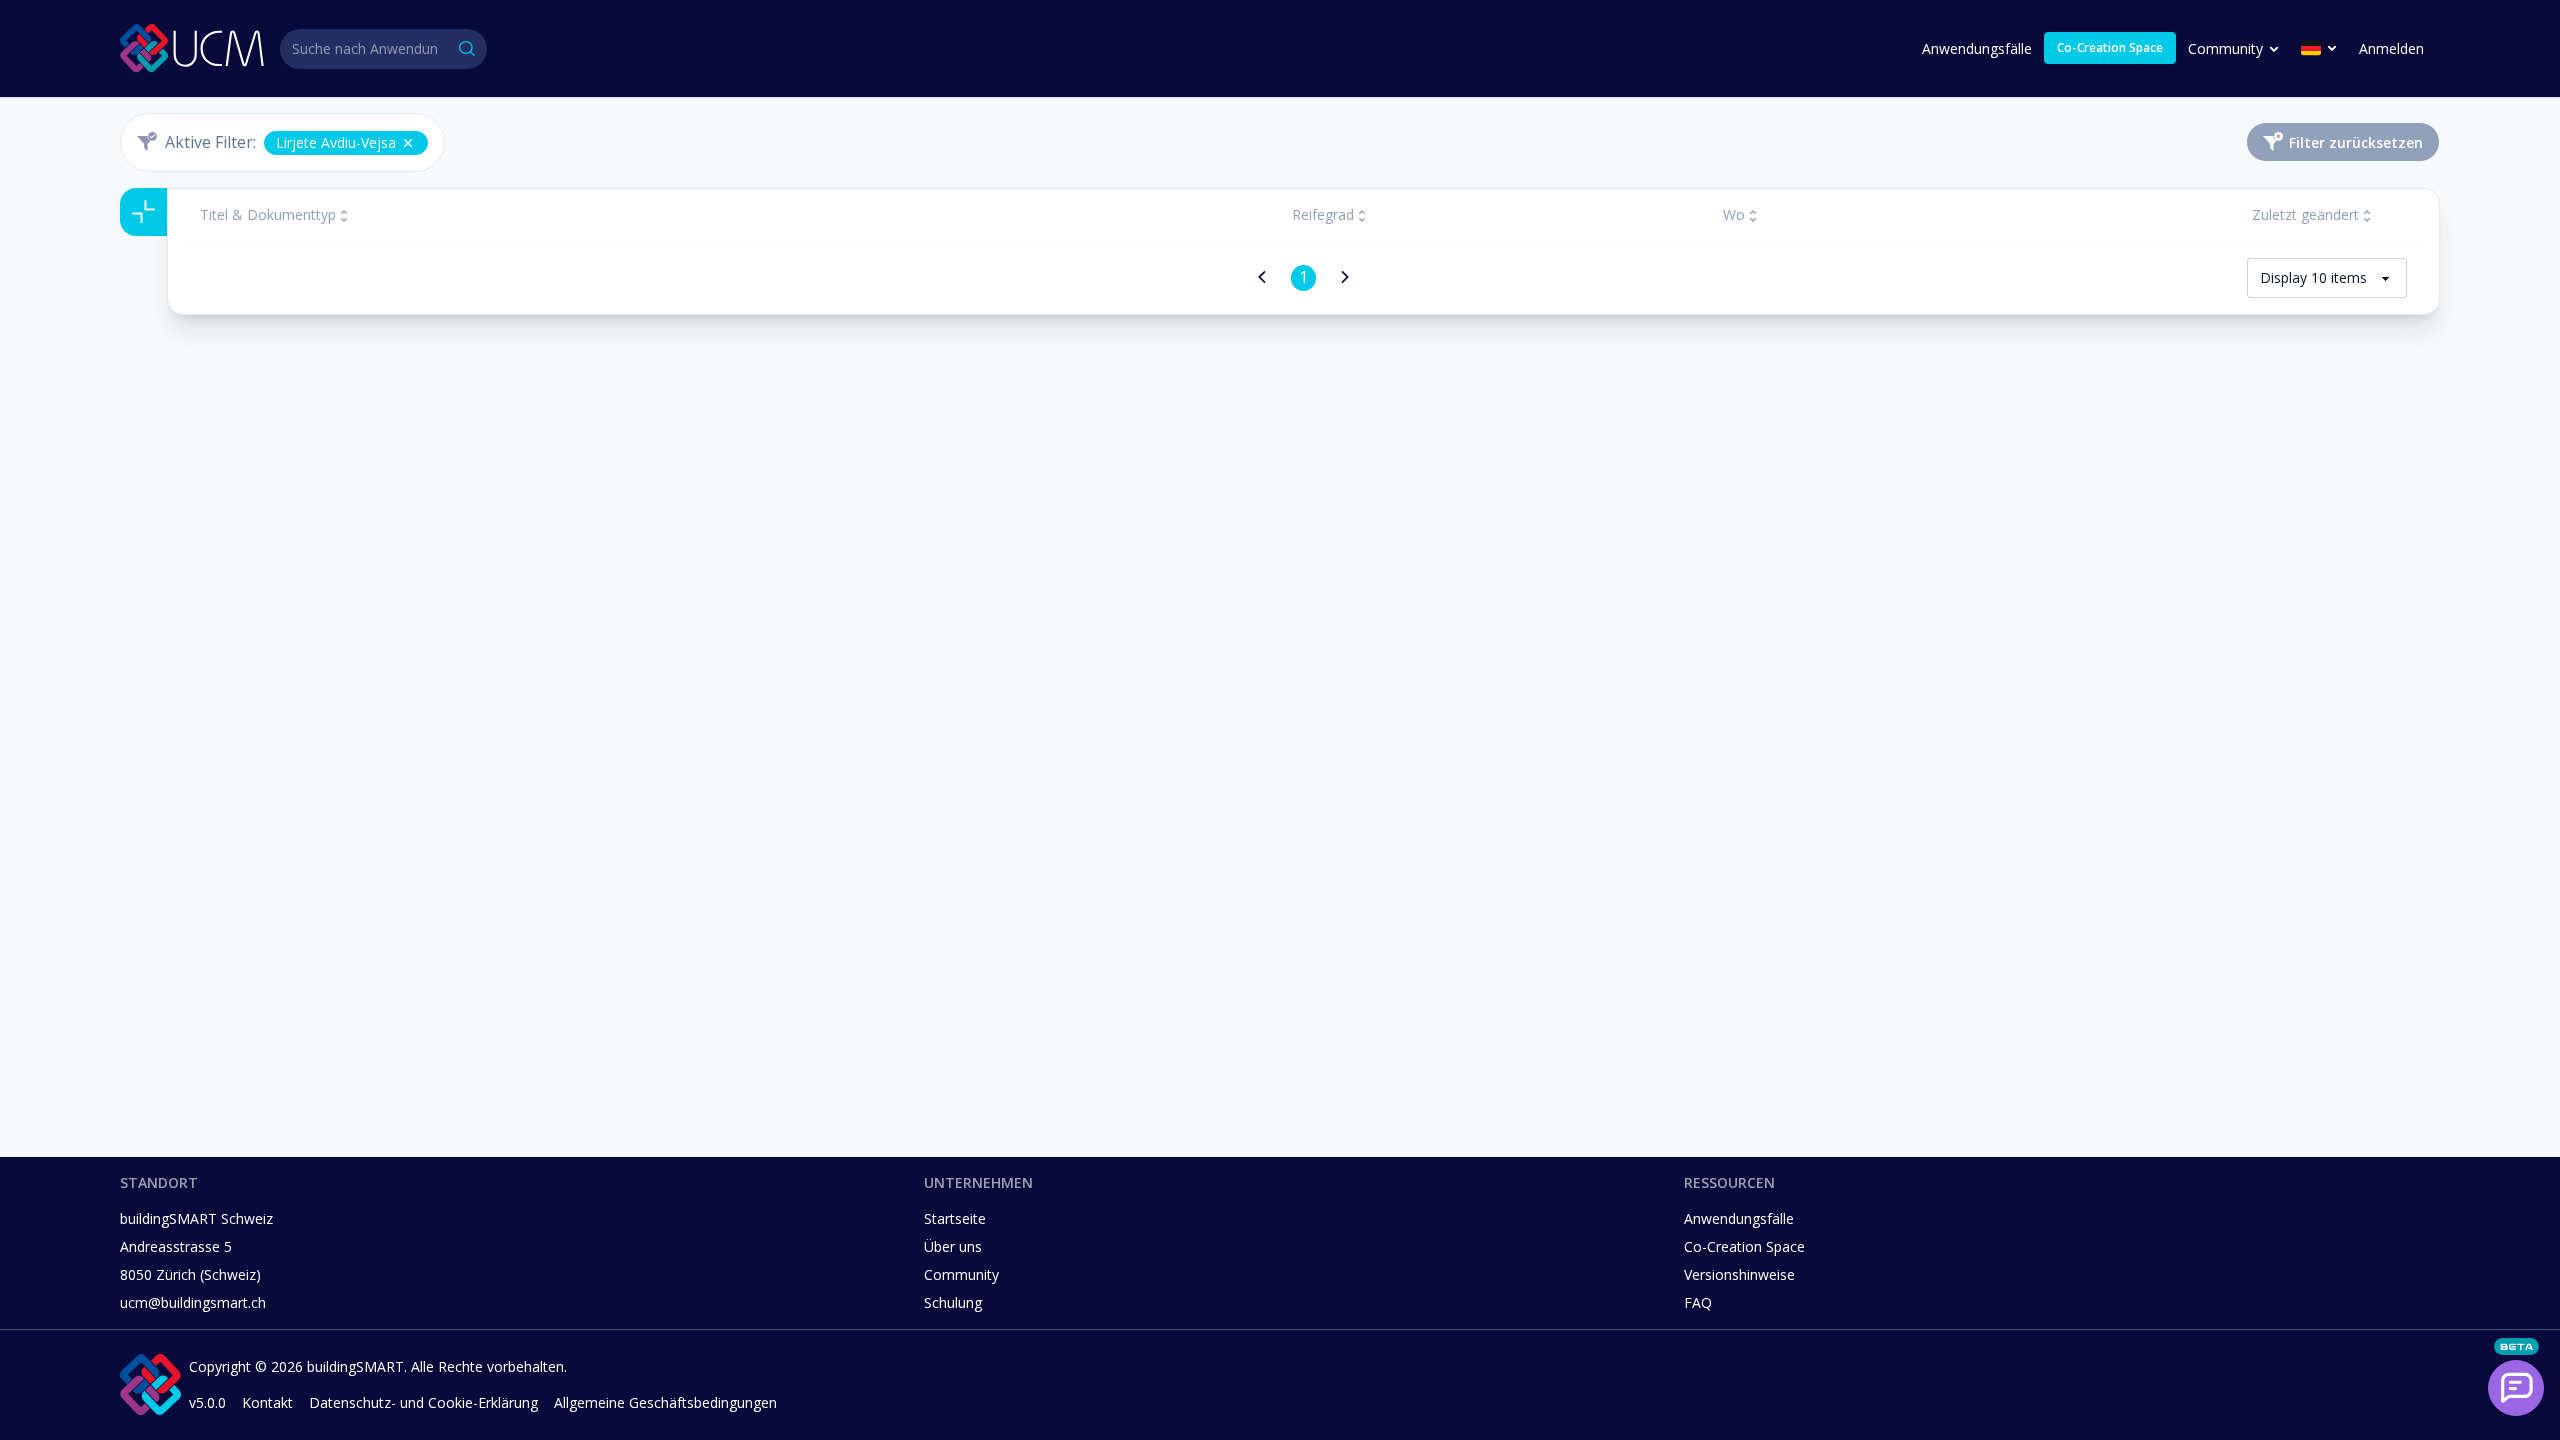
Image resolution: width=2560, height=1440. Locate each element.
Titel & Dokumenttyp (268, 214)
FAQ (1698, 1302)
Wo (1734, 214)
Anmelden (2391, 48)
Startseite (955, 1218)
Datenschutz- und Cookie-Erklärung (423, 1402)
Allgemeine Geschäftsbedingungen (665, 1402)
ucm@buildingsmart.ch (193, 1302)
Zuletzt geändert (2305, 214)
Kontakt (267, 1402)
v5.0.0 (207, 1402)
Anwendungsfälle (1977, 48)
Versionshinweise (1739, 1274)
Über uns (953, 1246)
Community (2225, 48)
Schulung (953, 1302)
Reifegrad (1323, 214)
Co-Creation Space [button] (2110, 47)
